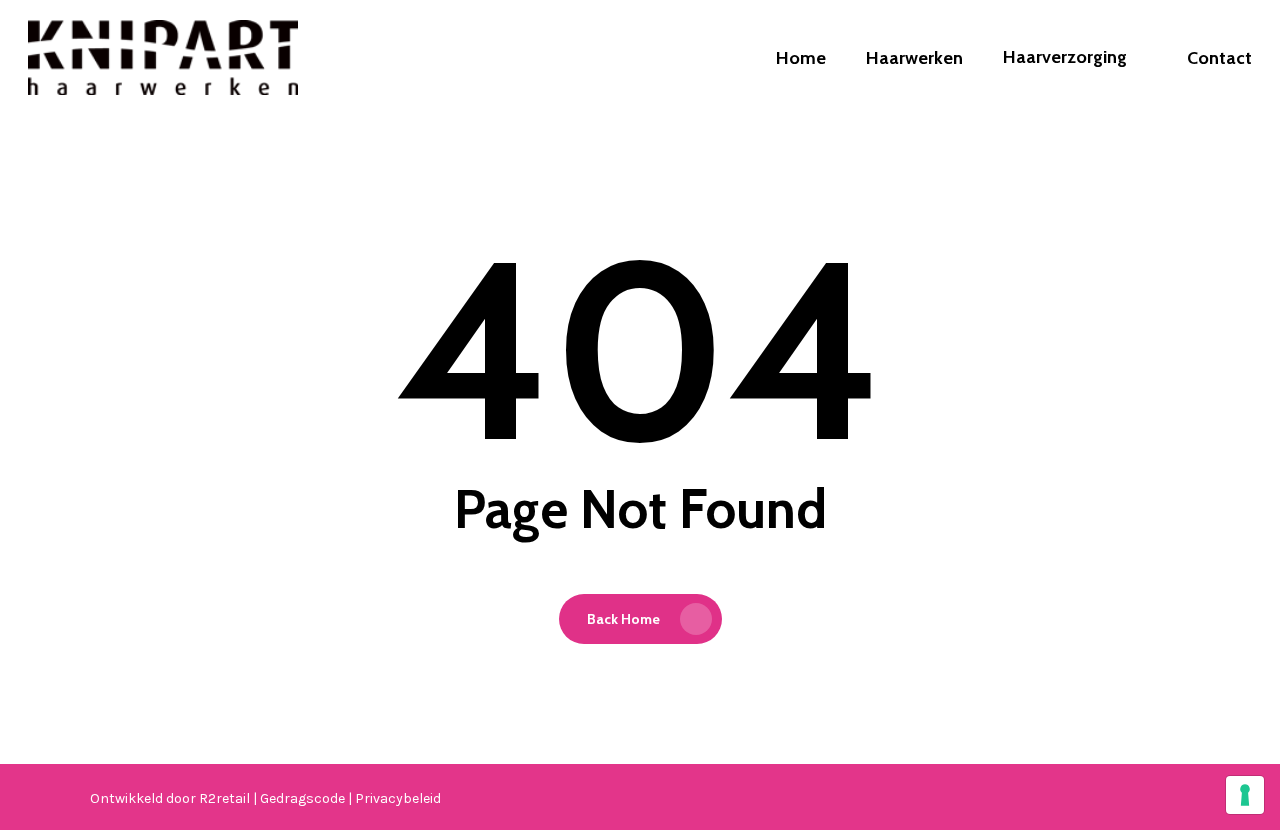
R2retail (226, 798)
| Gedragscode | (304, 798)
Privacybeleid (398, 798)
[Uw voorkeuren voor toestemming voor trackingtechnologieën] (1245, 795)
